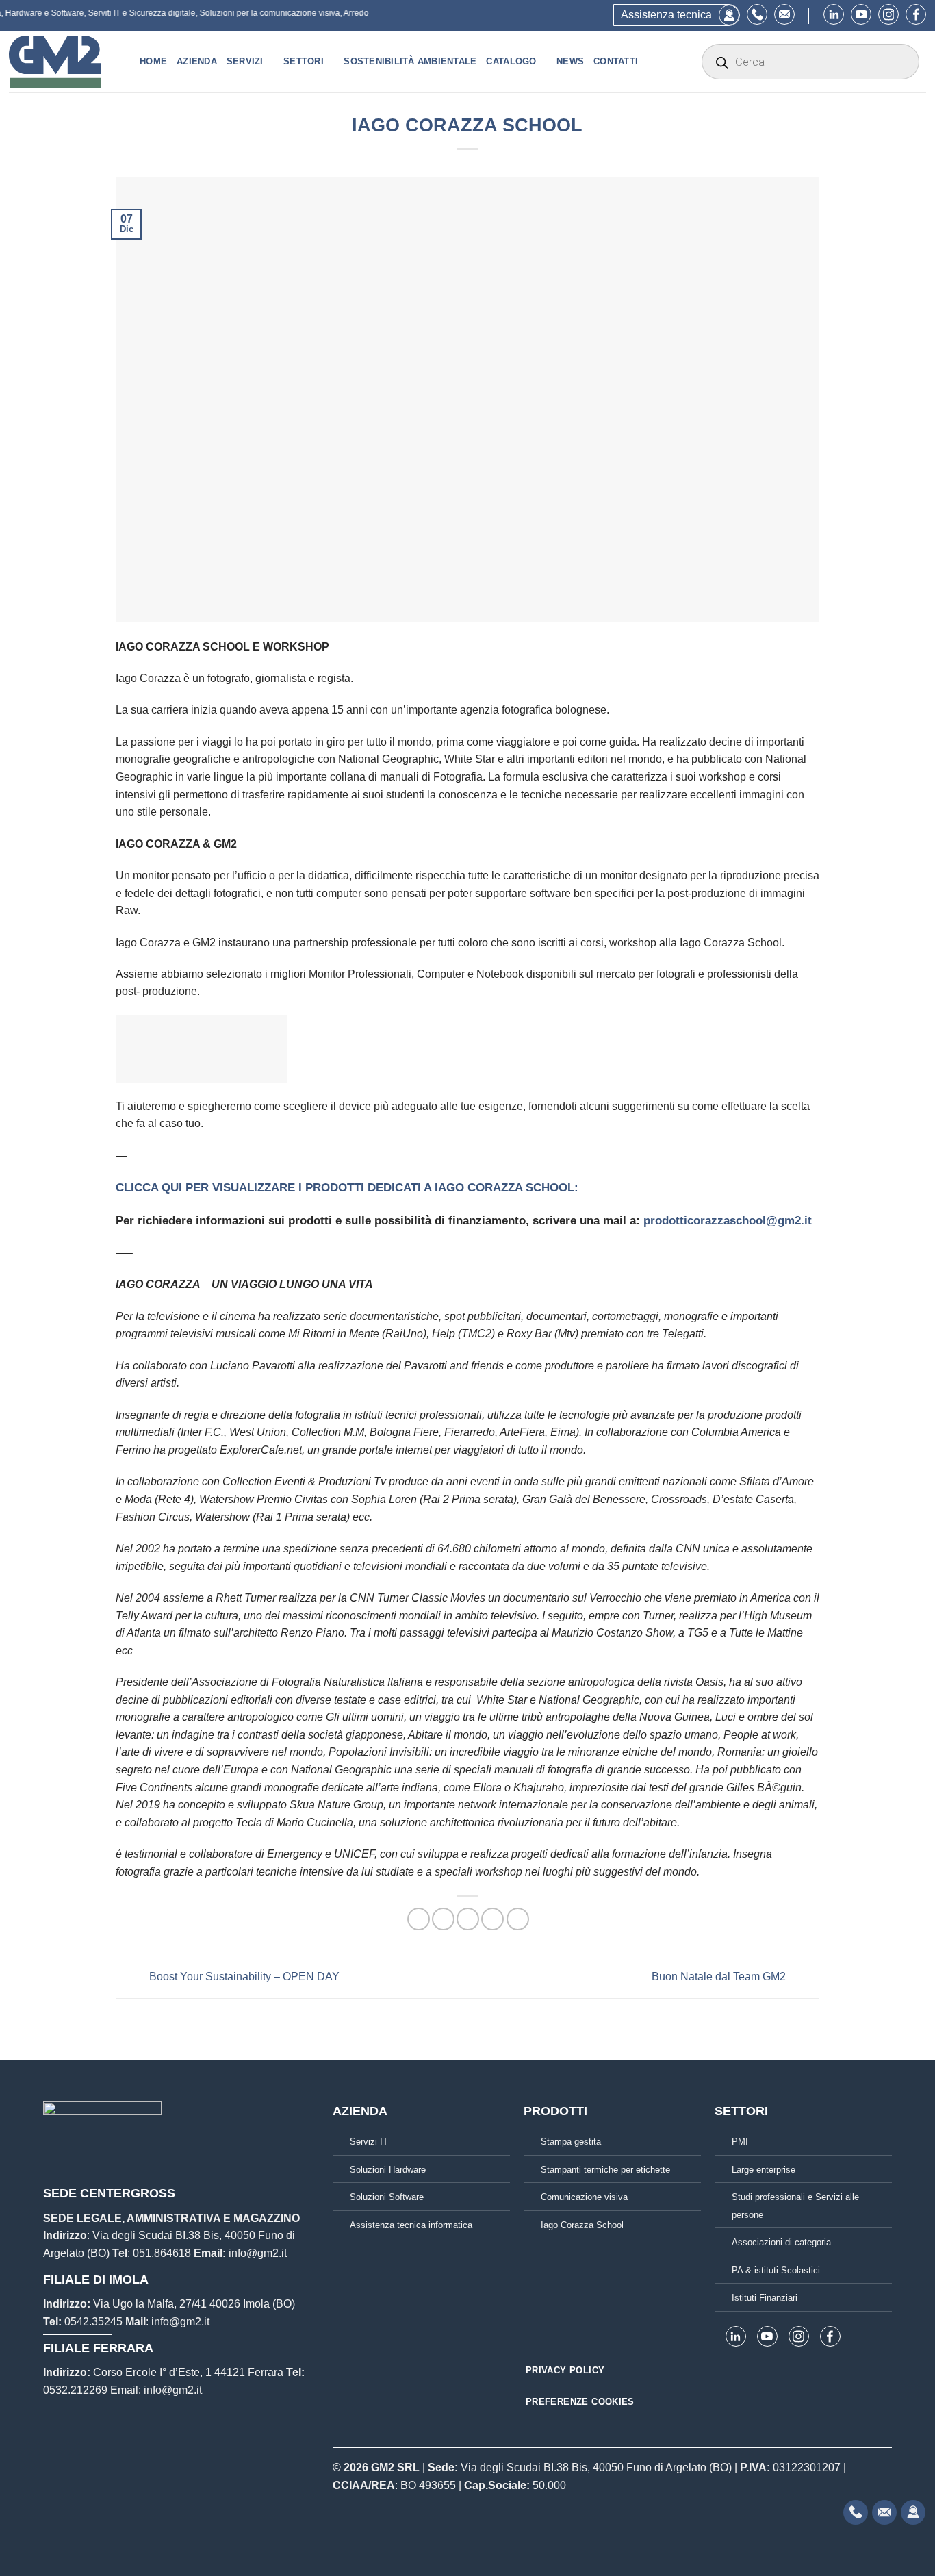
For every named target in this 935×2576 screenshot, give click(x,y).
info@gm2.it (258, 2253)
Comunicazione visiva (584, 2197)
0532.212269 (75, 2390)
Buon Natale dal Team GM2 (720, 1977)
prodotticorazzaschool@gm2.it (728, 1221)
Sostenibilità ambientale (410, 61)
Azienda (197, 61)
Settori (304, 61)
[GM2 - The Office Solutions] (64, 62)
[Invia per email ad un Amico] (468, 1919)
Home (153, 61)
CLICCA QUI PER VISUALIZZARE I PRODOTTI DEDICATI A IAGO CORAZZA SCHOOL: (347, 1188)
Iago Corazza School (582, 2225)
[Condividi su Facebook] (419, 1919)
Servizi (245, 61)
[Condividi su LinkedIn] (518, 1919)
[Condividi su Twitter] (443, 1919)
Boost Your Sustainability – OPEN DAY (243, 1977)
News (570, 61)
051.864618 (162, 2253)
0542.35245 (93, 2322)
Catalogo (511, 61)
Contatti (616, 61)
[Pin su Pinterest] (492, 1919)
